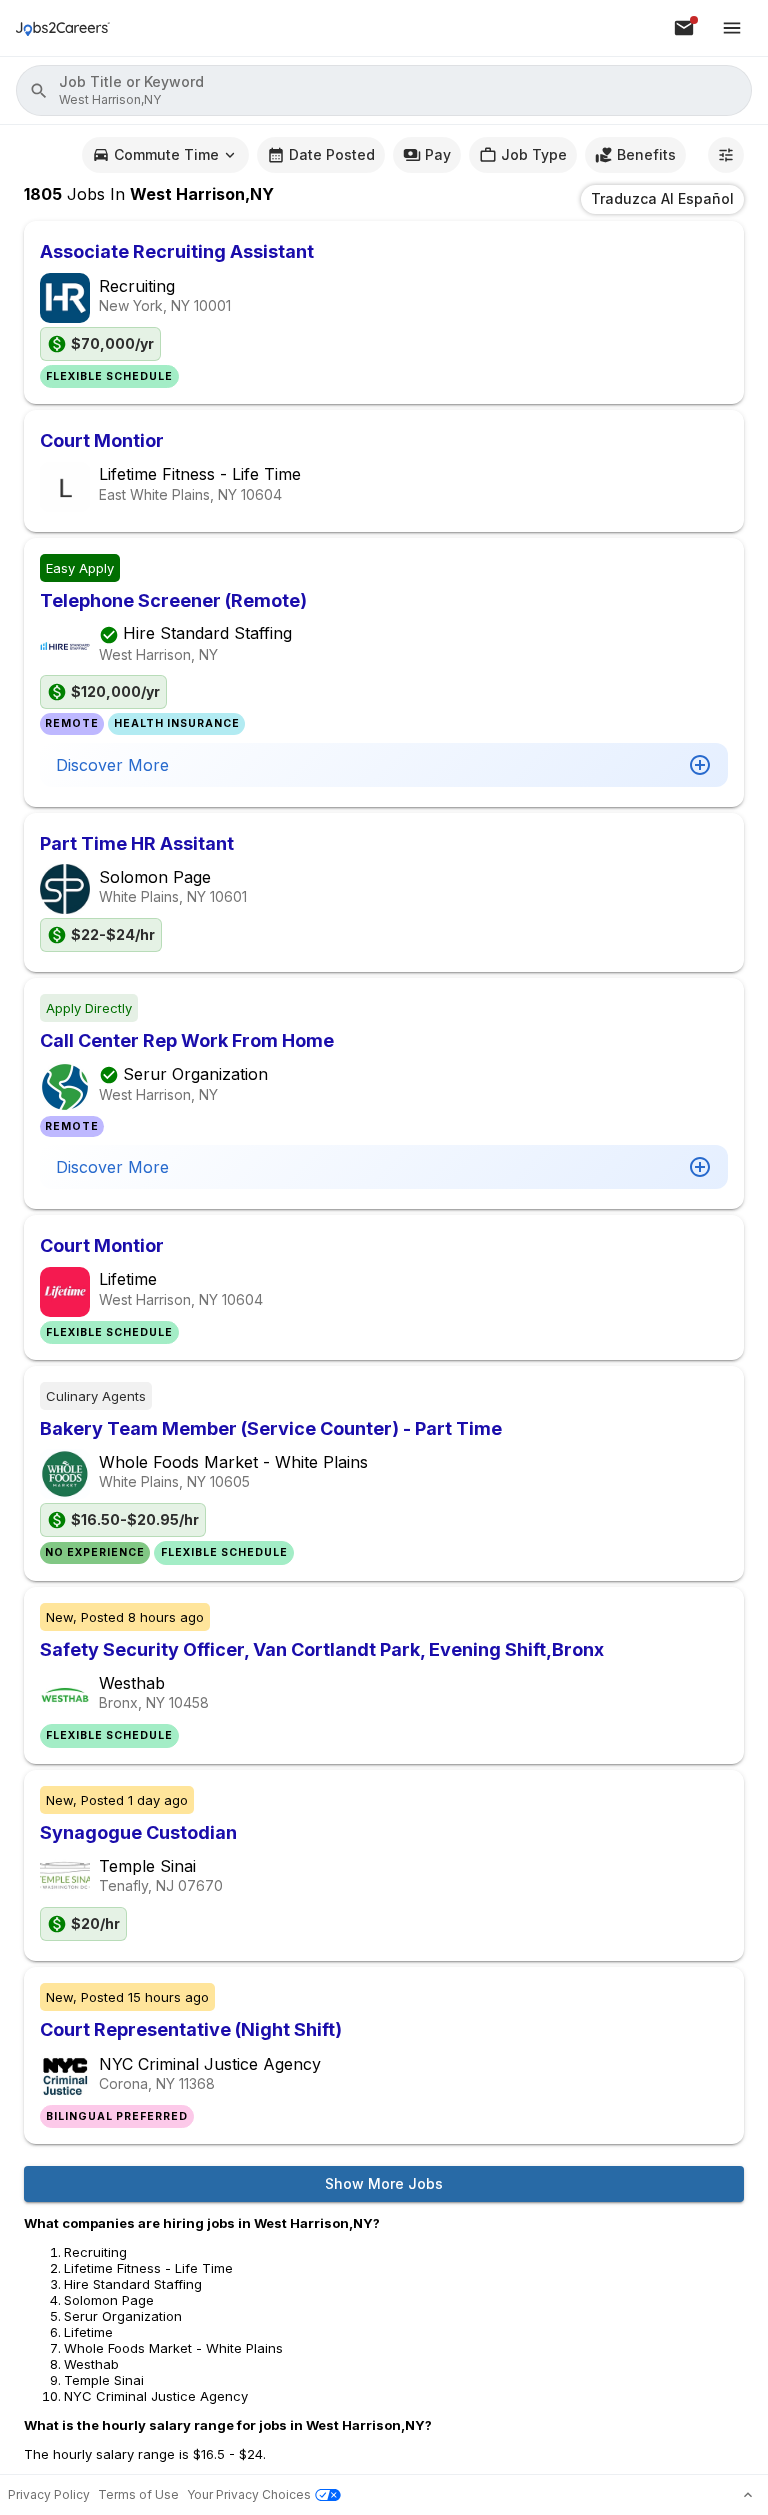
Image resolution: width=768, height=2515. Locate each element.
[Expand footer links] (748, 2495)
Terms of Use (138, 2494)
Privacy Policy (49, 2494)
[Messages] (684, 28)
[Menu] (732, 28)
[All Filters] (726, 155)
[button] (384, 90)
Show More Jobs (384, 2183)
